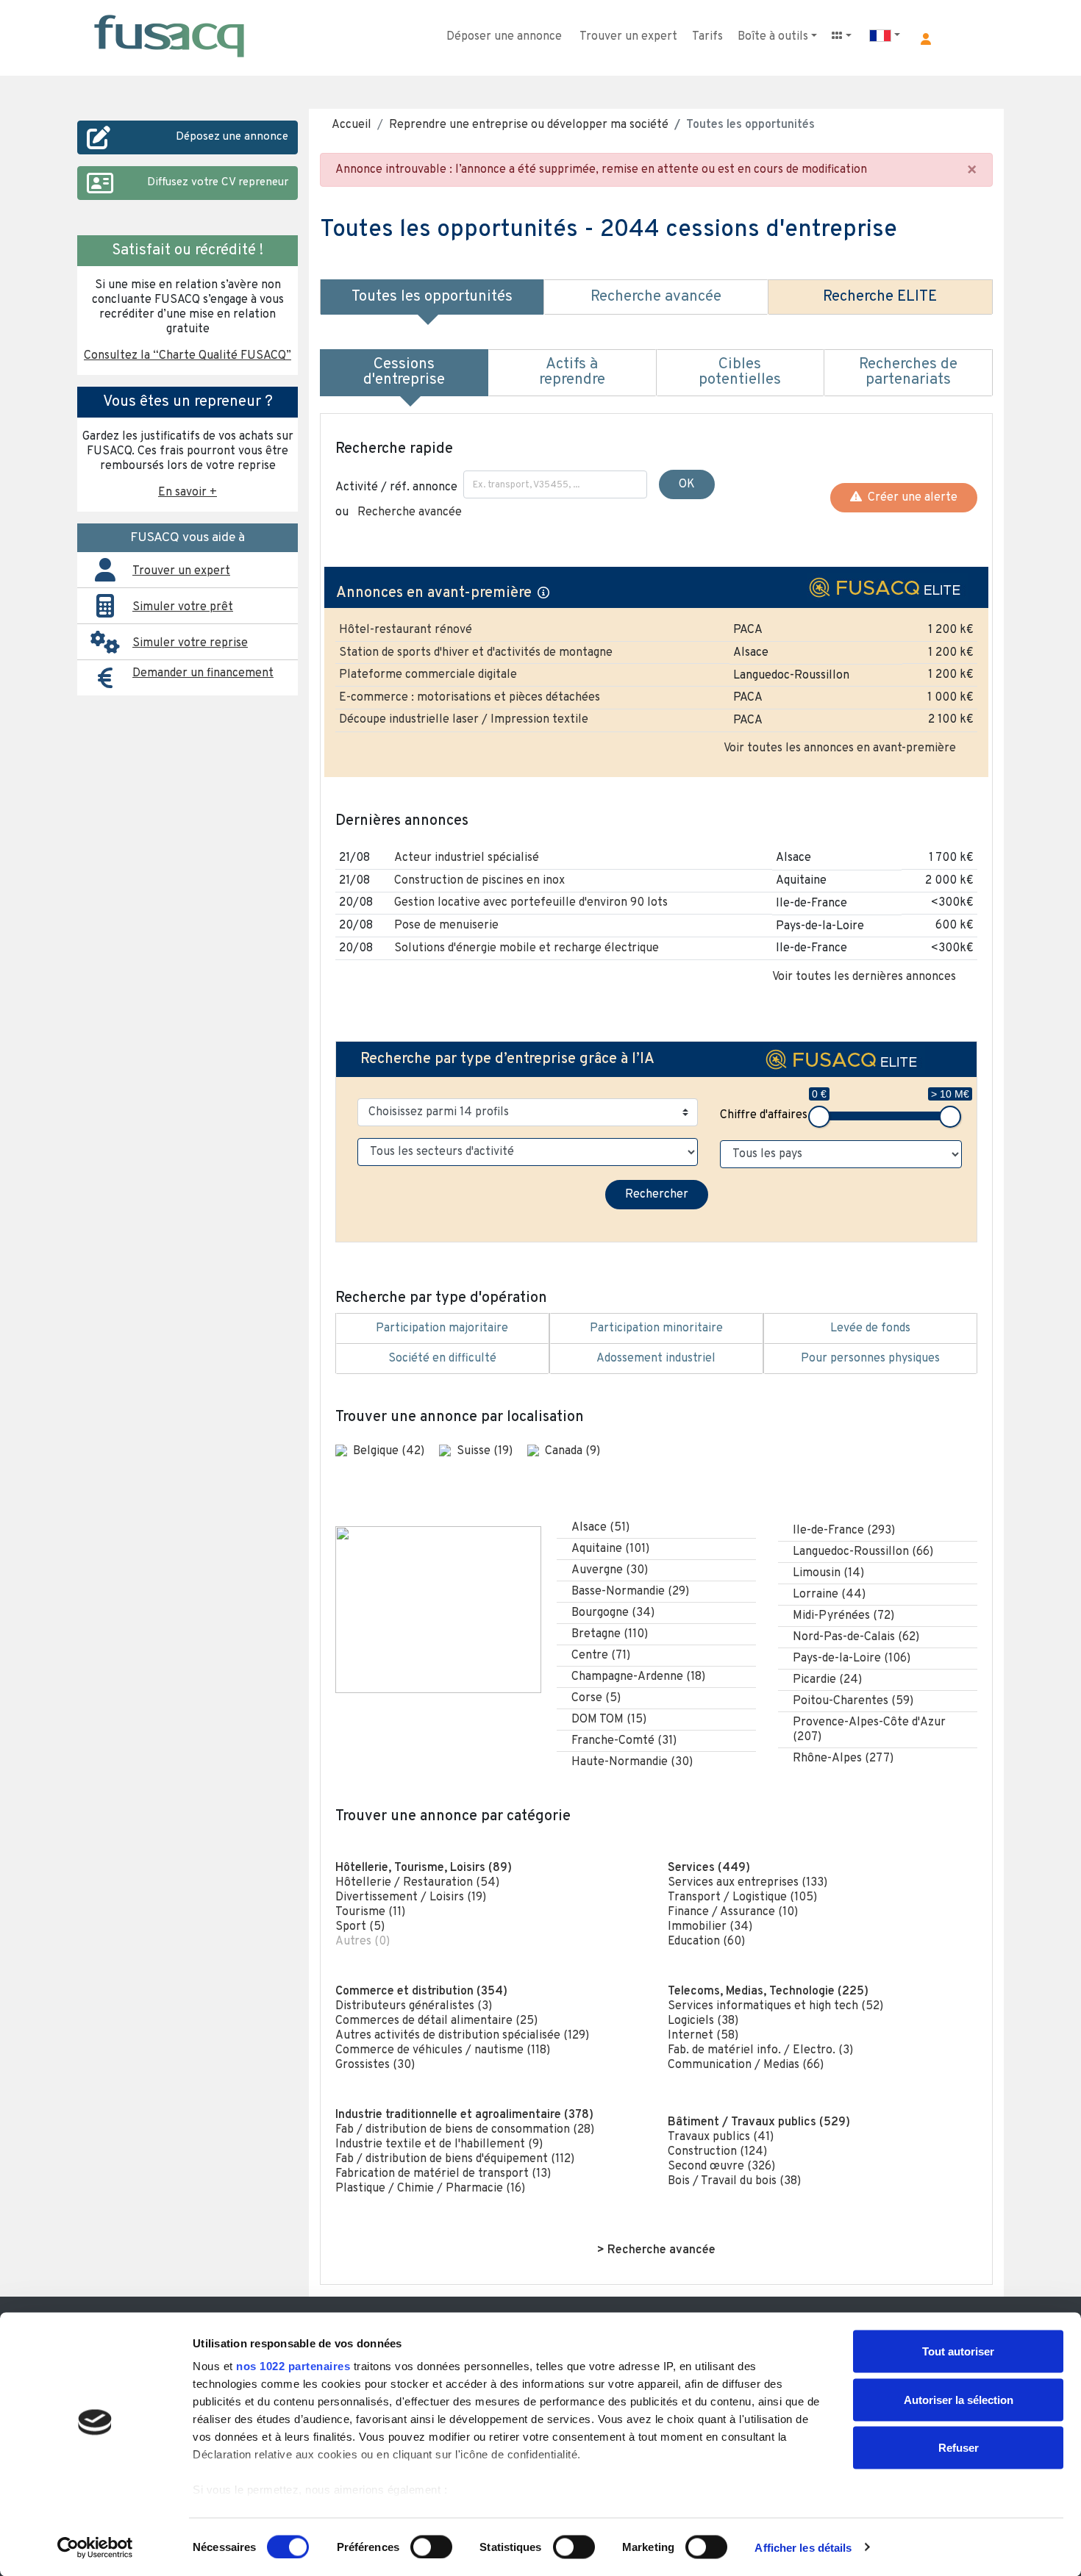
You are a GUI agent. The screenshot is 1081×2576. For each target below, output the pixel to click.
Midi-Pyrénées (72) (843, 1616)
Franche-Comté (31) (624, 1741)
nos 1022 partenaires (293, 2366)
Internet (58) (703, 2036)
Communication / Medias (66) (746, 2065)
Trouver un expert (628, 37)
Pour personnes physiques (870, 1359)
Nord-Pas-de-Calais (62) (856, 1637)
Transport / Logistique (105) (742, 1897)
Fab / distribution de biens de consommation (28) (465, 2130)
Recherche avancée (410, 512)
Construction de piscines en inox (479, 881)
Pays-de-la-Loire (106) (852, 1659)
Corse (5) (596, 1698)
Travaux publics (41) (721, 2137)
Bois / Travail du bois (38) (734, 2181)
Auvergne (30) (610, 1570)
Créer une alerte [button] (910, 498)
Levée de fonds (870, 1328)
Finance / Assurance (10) (733, 1912)
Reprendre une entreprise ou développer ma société (529, 125)
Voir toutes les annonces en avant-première (840, 748)
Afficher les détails (803, 2547)
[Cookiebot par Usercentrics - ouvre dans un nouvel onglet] (95, 2547)
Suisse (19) (486, 1451)
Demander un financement (203, 673)
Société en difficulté (442, 1359)
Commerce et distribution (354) (421, 1992)
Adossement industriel (656, 1359)
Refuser (959, 2448)
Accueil (352, 125)
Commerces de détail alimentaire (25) (436, 2021)
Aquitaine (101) (610, 1549)
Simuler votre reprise (190, 643)
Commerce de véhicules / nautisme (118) (443, 2050)
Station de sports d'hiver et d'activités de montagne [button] (476, 653)
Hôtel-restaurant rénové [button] (406, 630)
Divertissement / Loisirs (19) (411, 1897)
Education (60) (706, 1942)
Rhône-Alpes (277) (843, 1759)
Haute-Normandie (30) (632, 1762)
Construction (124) (717, 2152)
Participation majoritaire (442, 1328)
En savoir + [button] (188, 493)
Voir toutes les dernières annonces (864, 977)
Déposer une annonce (504, 37)
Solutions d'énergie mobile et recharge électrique (527, 948)
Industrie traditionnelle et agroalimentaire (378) (464, 2115)
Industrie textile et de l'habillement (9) (439, 2144)
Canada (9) (572, 1451)
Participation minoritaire (656, 1328)
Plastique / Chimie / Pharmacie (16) (430, 2189)
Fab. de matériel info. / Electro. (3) (760, 2050)
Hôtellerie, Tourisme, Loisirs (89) (424, 1868)
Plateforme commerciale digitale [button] (428, 675)
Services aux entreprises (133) (748, 1883)
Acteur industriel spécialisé (467, 858)
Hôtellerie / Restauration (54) (417, 1883)
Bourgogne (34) (613, 1613)
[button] (926, 39)
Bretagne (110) (610, 1634)
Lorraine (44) (829, 1595)
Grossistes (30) (375, 2065)
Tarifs (707, 37)
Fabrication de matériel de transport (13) (443, 2174)
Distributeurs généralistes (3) (414, 2006)
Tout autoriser (958, 2351)
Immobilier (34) (710, 1927)
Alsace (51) (600, 1528)
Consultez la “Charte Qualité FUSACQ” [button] (188, 356)
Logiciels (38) (703, 2021)
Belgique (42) (390, 1451)
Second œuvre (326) (721, 2167)
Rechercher (657, 1195)
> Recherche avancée (656, 2250)
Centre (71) (601, 1656)
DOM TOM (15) (609, 1720)
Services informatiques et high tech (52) (775, 2006)
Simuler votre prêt (183, 607)
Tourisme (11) (370, 1912)
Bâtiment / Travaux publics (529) (759, 2122)
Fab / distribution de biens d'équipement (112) (455, 2159)
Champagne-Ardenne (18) (638, 1677)
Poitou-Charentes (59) (853, 1701)
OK (687, 484)
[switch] (431, 2547)
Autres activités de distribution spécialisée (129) (462, 2036)
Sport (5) (360, 1927)
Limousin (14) (828, 1573)
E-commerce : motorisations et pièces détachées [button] (470, 698)
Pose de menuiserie (446, 926)
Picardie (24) (827, 1680)
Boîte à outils (773, 37)
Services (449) (709, 1868)
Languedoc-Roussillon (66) (863, 1552)
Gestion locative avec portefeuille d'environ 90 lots (531, 903)
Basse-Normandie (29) (630, 1592)
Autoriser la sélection (959, 2399)
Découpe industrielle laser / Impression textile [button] (464, 720)
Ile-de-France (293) (844, 1531)
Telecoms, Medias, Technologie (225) (768, 1992)
